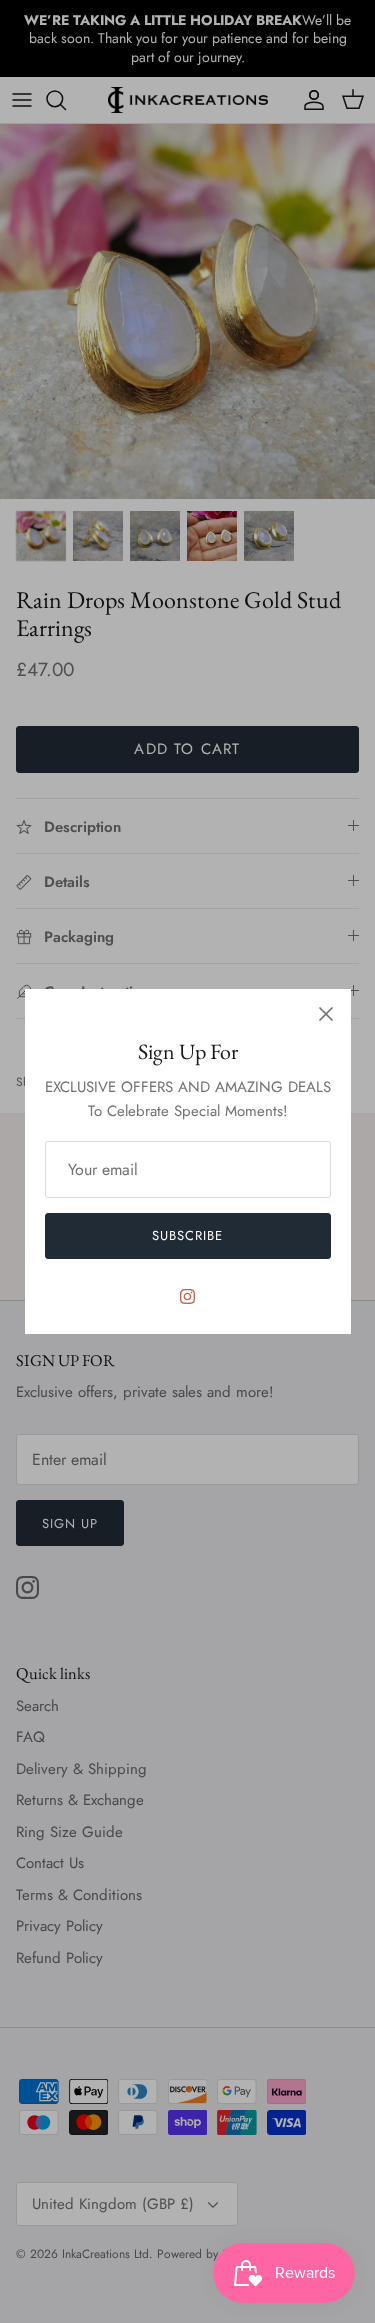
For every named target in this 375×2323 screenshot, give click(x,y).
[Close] (326, 1014)
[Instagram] (187, 1296)
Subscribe (187, 1235)
